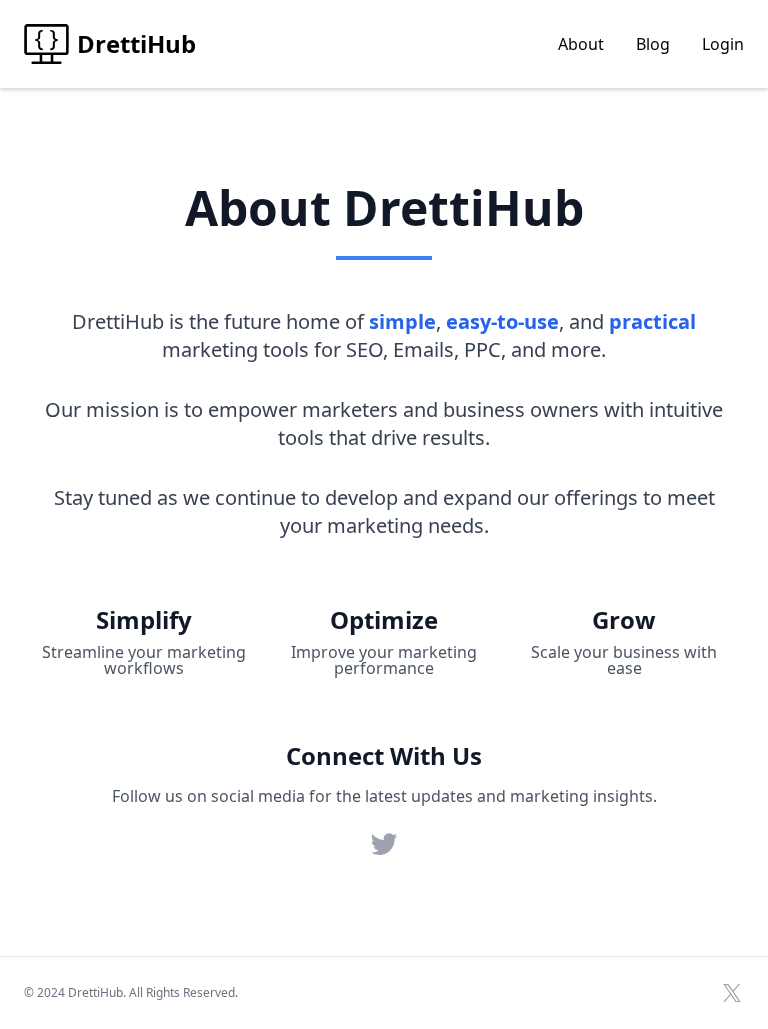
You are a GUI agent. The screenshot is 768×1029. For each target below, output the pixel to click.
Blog (653, 44)
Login (723, 44)
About (581, 44)
